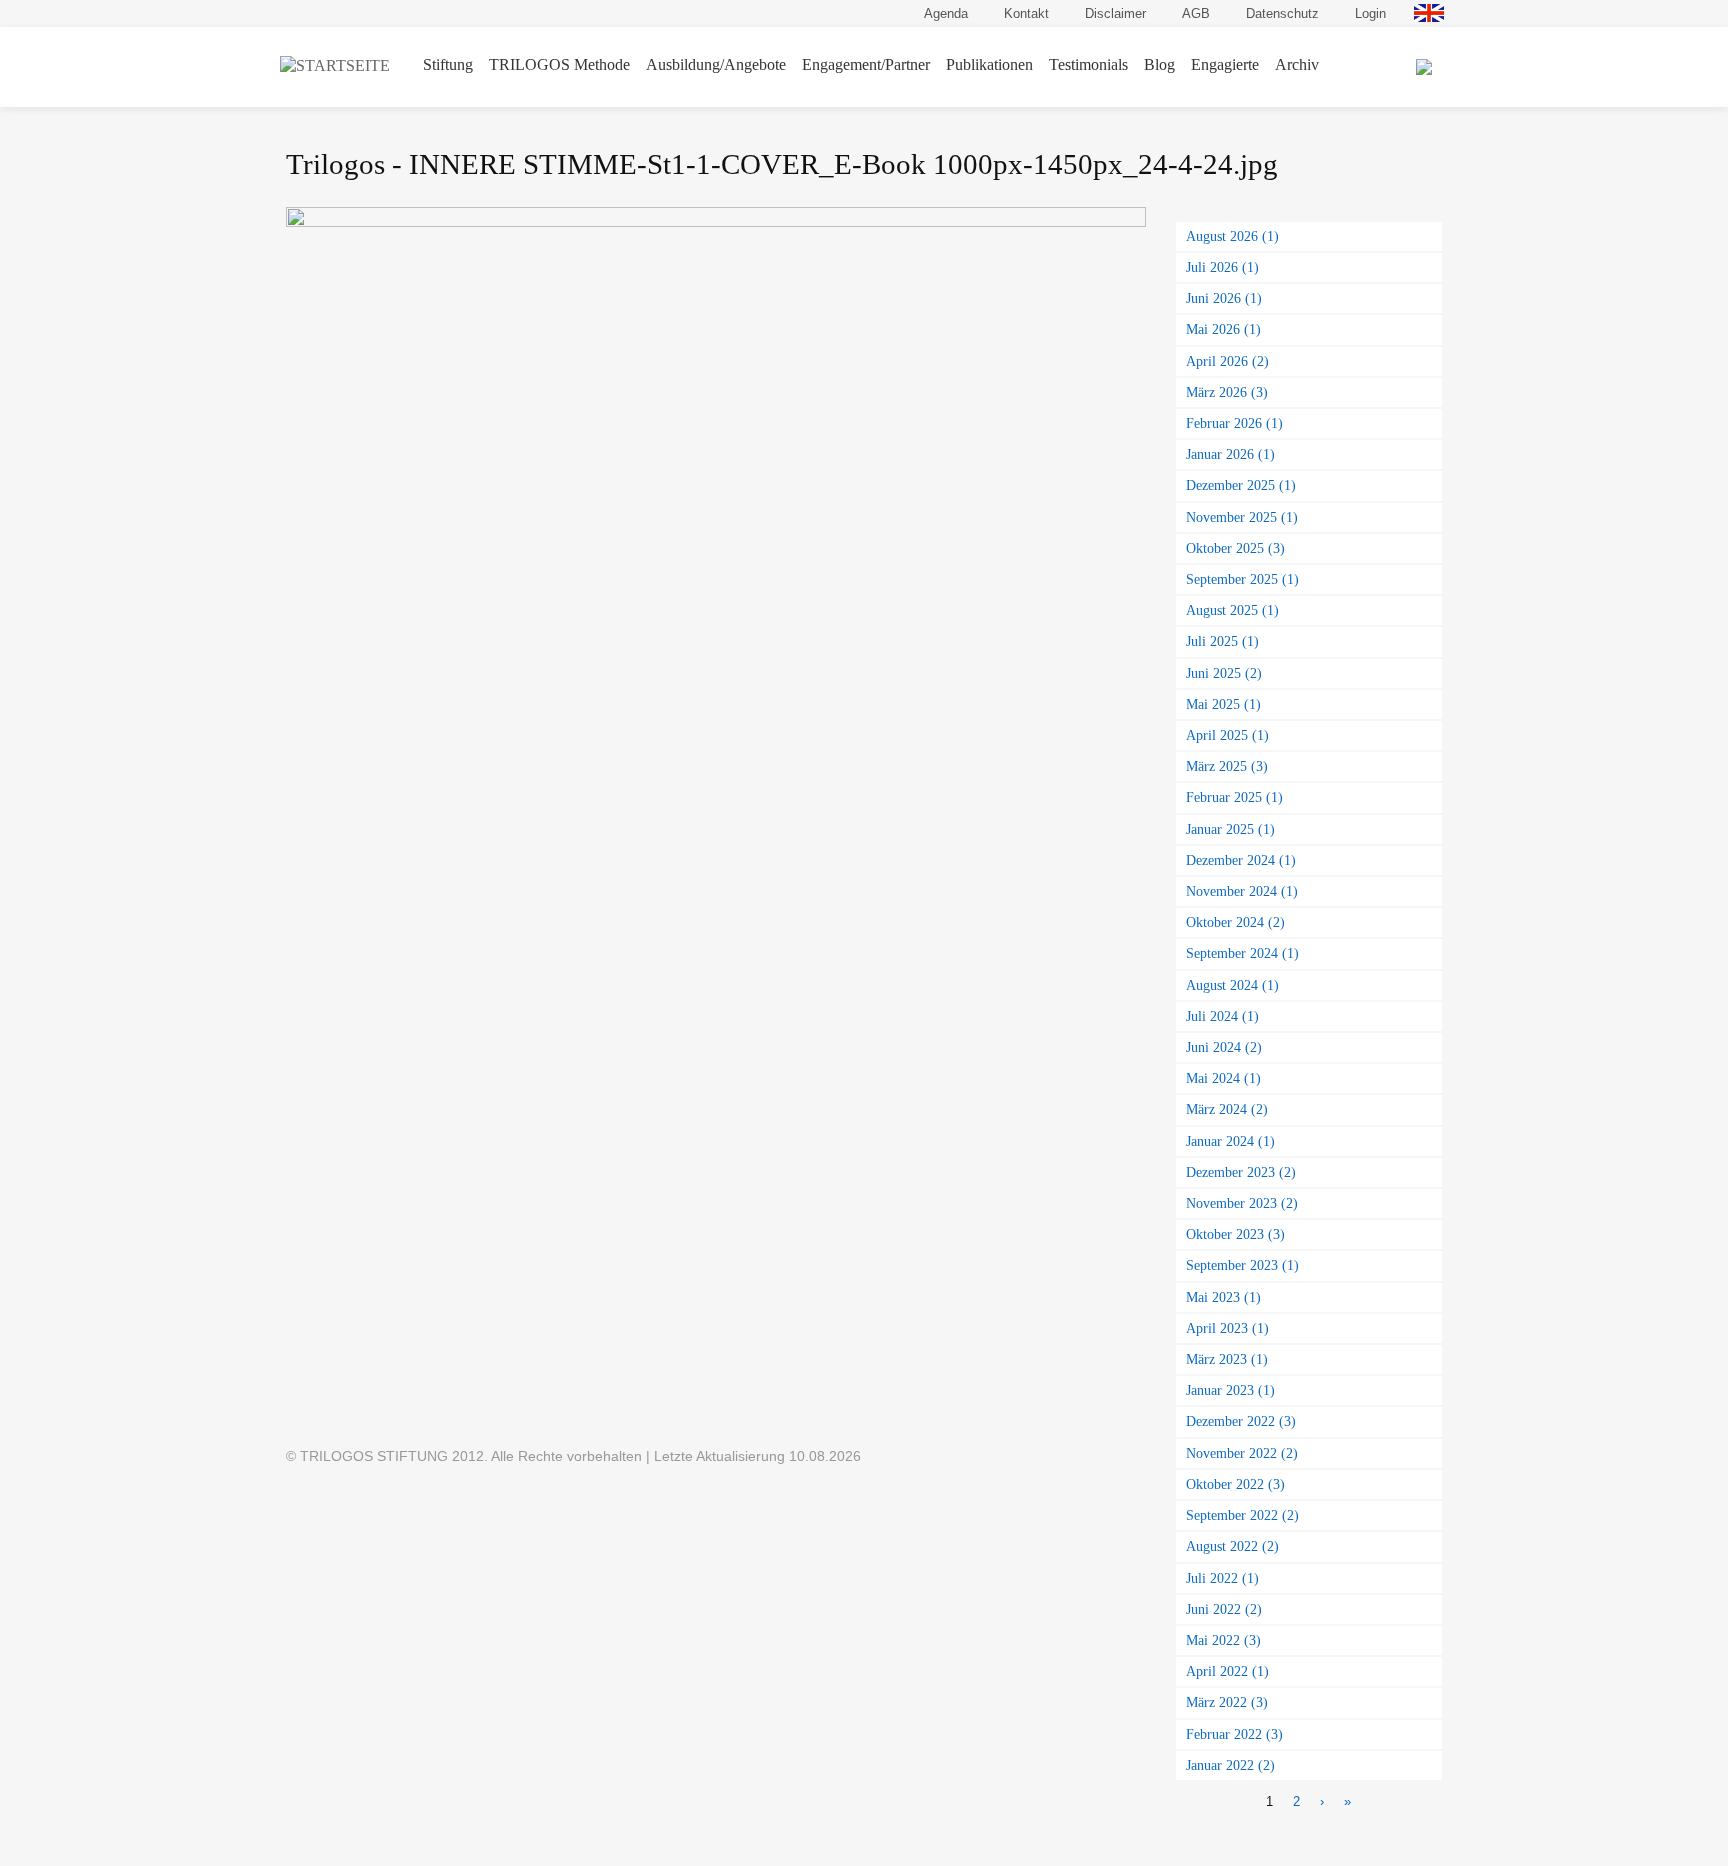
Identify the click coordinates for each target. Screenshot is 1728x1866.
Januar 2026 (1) (1230, 454)
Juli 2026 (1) (1222, 267)
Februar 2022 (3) (1234, 1734)
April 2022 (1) (1227, 1671)
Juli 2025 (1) (1222, 641)
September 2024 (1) (1242, 953)
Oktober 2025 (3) (1235, 548)
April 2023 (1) (1227, 1328)
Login (1370, 13)
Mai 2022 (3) (1223, 1640)
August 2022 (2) (1232, 1546)
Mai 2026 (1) (1223, 329)
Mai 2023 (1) (1223, 1297)
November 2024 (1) (1242, 891)
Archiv (1297, 64)
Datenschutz (1282, 13)
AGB (1196, 13)
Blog (1159, 64)
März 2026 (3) (1227, 392)
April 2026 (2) (1227, 361)
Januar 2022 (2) (1230, 1765)
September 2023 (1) (1242, 1265)
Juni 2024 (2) (1224, 1047)
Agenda (946, 13)
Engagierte (1225, 64)
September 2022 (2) (1242, 1515)
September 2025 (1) (1242, 579)
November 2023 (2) (1242, 1203)
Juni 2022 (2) (1224, 1609)
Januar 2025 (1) (1230, 829)
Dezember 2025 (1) (1241, 485)
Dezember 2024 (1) (1241, 860)
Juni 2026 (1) (1224, 298)
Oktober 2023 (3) (1235, 1234)
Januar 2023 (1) (1230, 1390)
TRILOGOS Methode (559, 64)
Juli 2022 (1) (1222, 1578)
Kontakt (1026, 13)
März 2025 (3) (1227, 766)
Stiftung (448, 64)
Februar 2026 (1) (1234, 423)
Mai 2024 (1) (1223, 1078)
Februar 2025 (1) (1234, 797)
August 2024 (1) (1232, 985)
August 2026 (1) (1232, 236)
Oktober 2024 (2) (1235, 922)
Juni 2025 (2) (1224, 673)
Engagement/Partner (866, 64)
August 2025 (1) (1232, 610)
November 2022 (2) (1242, 1453)
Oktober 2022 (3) (1235, 1484)
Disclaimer (1115, 13)
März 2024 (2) (1227, 1109)
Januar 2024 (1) (1230, 1141)
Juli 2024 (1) (1222, 1016)
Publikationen (989, 64)
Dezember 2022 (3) (1241, 1421)
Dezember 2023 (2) (1241, 1172)
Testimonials (1088, 64)
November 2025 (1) (1242, 517)
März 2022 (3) (1227, 1702)
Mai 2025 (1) (1223, 704)
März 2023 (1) (1227, 1359)
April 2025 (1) (1227, 735)
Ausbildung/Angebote (716, 64)
